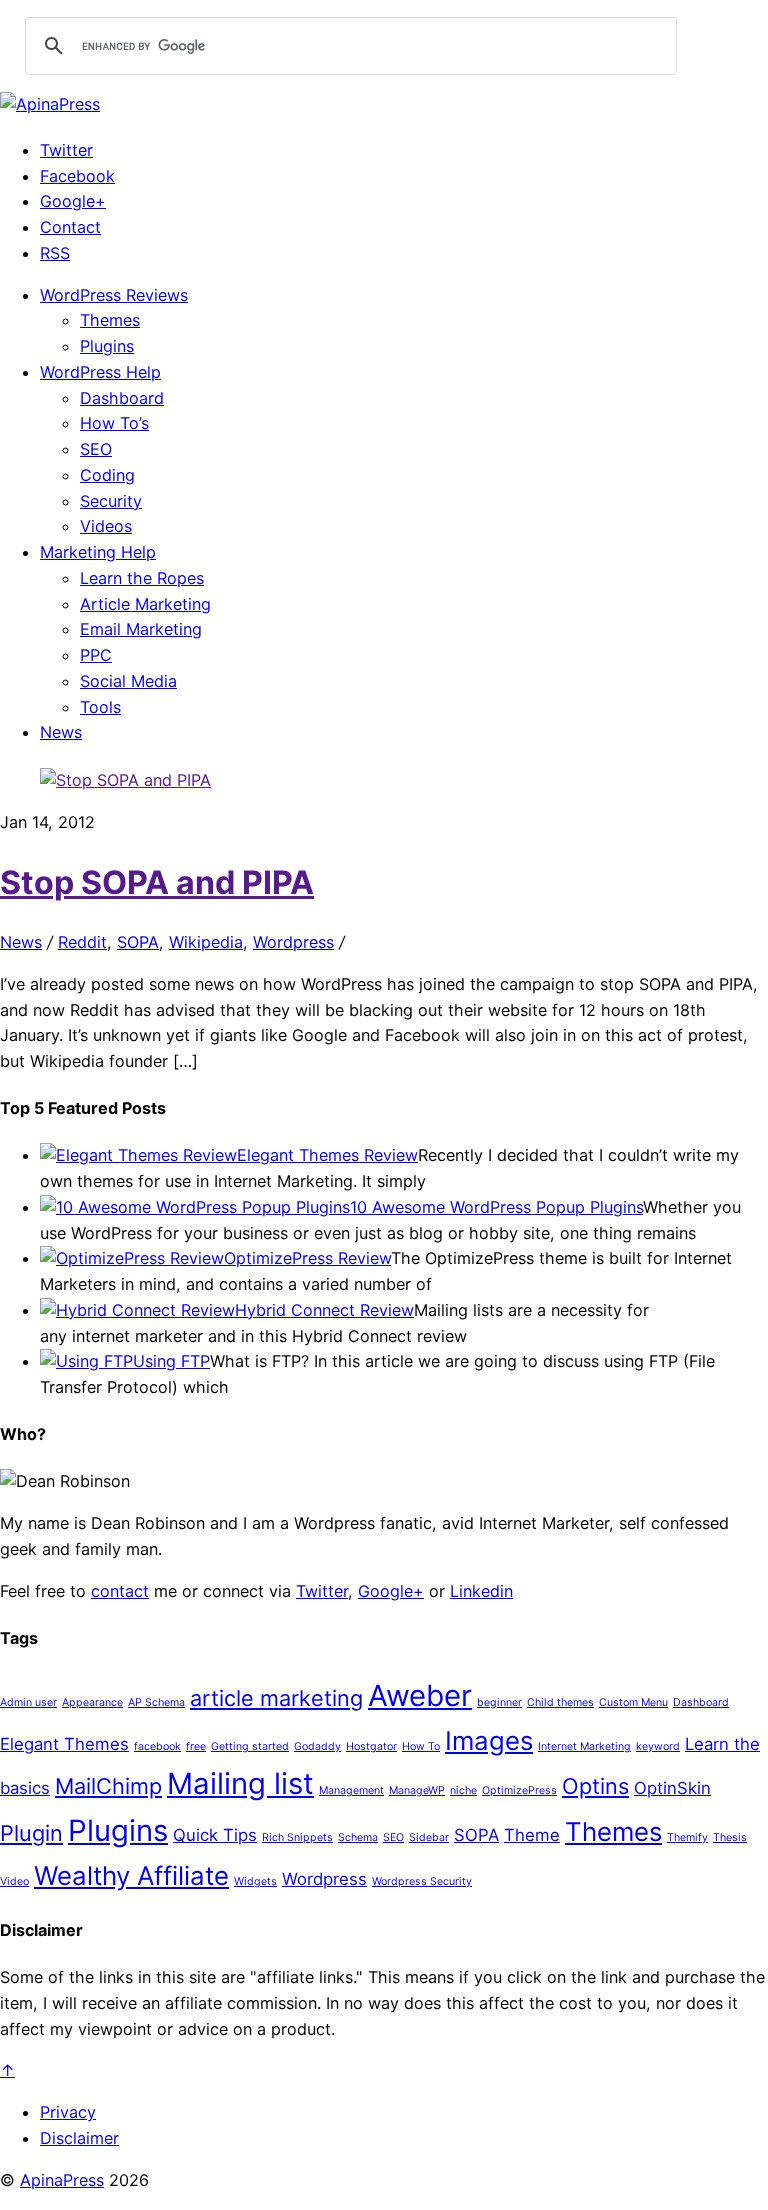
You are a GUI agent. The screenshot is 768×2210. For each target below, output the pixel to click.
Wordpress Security (422, 1881)
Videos (106, 526)
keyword (658, 1746)
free (196, 1746)
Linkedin (481, 1591)
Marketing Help (98, 552)
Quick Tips (215, 1835)
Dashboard (122, 398)
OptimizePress (519, 1790)
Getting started (250, 1746)
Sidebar (429, 1837)
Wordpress (293, 942)
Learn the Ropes (142, 578)
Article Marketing (145, 604)
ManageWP (417, 1790)
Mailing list (240, 1783)
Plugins (107, 346)
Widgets (255, 1881)
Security (111, 501)
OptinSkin (672, 1788)
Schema (358, 1837)
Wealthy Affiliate (131, 1875)
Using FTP (171, 1361)
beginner (499, 1702)
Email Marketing (141, 629)
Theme (532, 1835)
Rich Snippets (297, 1837)
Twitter (66, 150)
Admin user (28, 1702)
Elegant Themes (64, 1744)
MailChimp (108, 1786)
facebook (157, 1746)
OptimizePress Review (307, 1258)
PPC (96, 655)
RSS (55, 253)
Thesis (730, 1837)
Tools (100, 707)
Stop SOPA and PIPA (157, 882)
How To (421, 1746)
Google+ (73, 201)
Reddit (82, 942)
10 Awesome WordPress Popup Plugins (496, 1207)
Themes (110, 320)
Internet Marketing (584, 1746)
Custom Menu (633, 1702)
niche (463, 1790)
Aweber (420, 1695)
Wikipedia (206, 942)
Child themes (560, 1702)
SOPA (138, 942)
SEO (96, 449)
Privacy (68, 2112)
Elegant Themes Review (327, 1155)
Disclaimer (79, 2138)
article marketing (276, 1698)
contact (120, 1591)
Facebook (77, 176)
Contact (70, 227)
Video (14, 1881)
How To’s (114, 423)
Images (489, 1740)
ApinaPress (62, 2180)
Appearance (92, 1702)
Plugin (31, 1833)
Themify (687, 1837)
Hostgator (371, 1746)
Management (351, 1790)
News (61, 732)
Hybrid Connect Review (324, 1310)
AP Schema (156, 1702)
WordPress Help (100, 372)
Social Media (128, 681)
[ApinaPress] (50, 104)
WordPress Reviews (114, 295)
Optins (595, 1786)
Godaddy (317, 1746)
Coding (107, 475)
